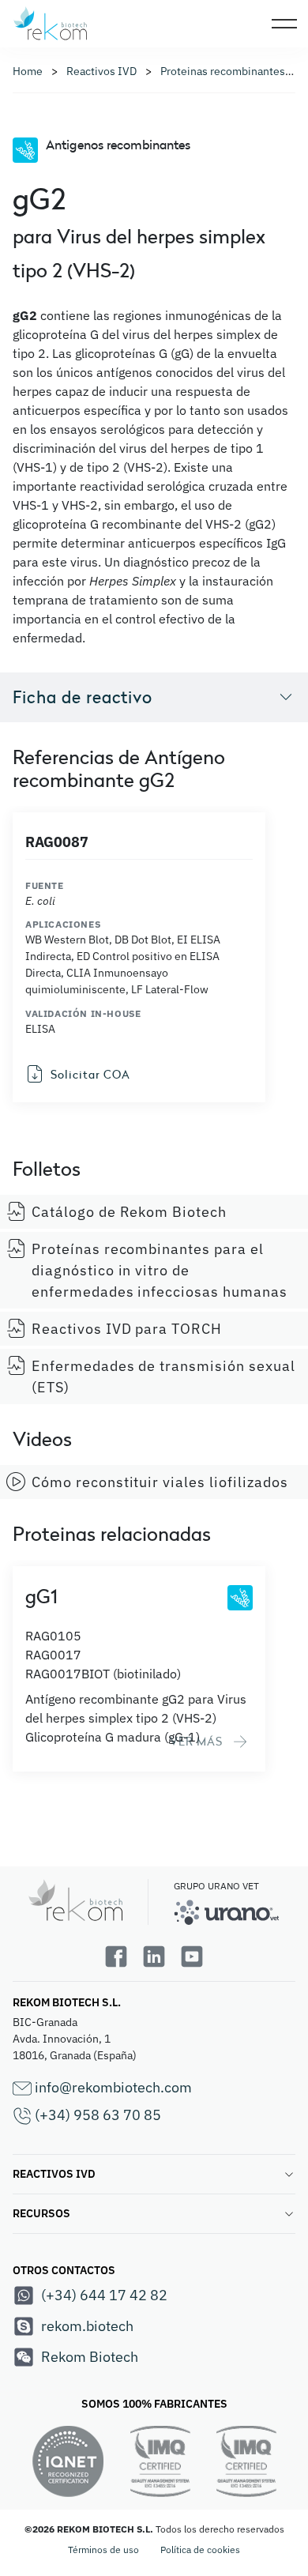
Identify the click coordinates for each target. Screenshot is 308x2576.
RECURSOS (41, 2213)
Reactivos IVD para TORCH (127, 1329)
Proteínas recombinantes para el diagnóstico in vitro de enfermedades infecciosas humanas (160, 1270)
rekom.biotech (87, 2326)
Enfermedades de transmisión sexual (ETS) (163, 1377)
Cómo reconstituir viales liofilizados (160, 1482)
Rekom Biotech (90, 2357)
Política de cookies (200, 2550)
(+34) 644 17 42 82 (104, 2295)
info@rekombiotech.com (112, 2087)
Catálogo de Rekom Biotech (129, 1212)
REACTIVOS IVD (54, 2174)
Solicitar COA (90, 1074)
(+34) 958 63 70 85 (96, 2115)
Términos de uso (103, 2550)
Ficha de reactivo (83, 697)
